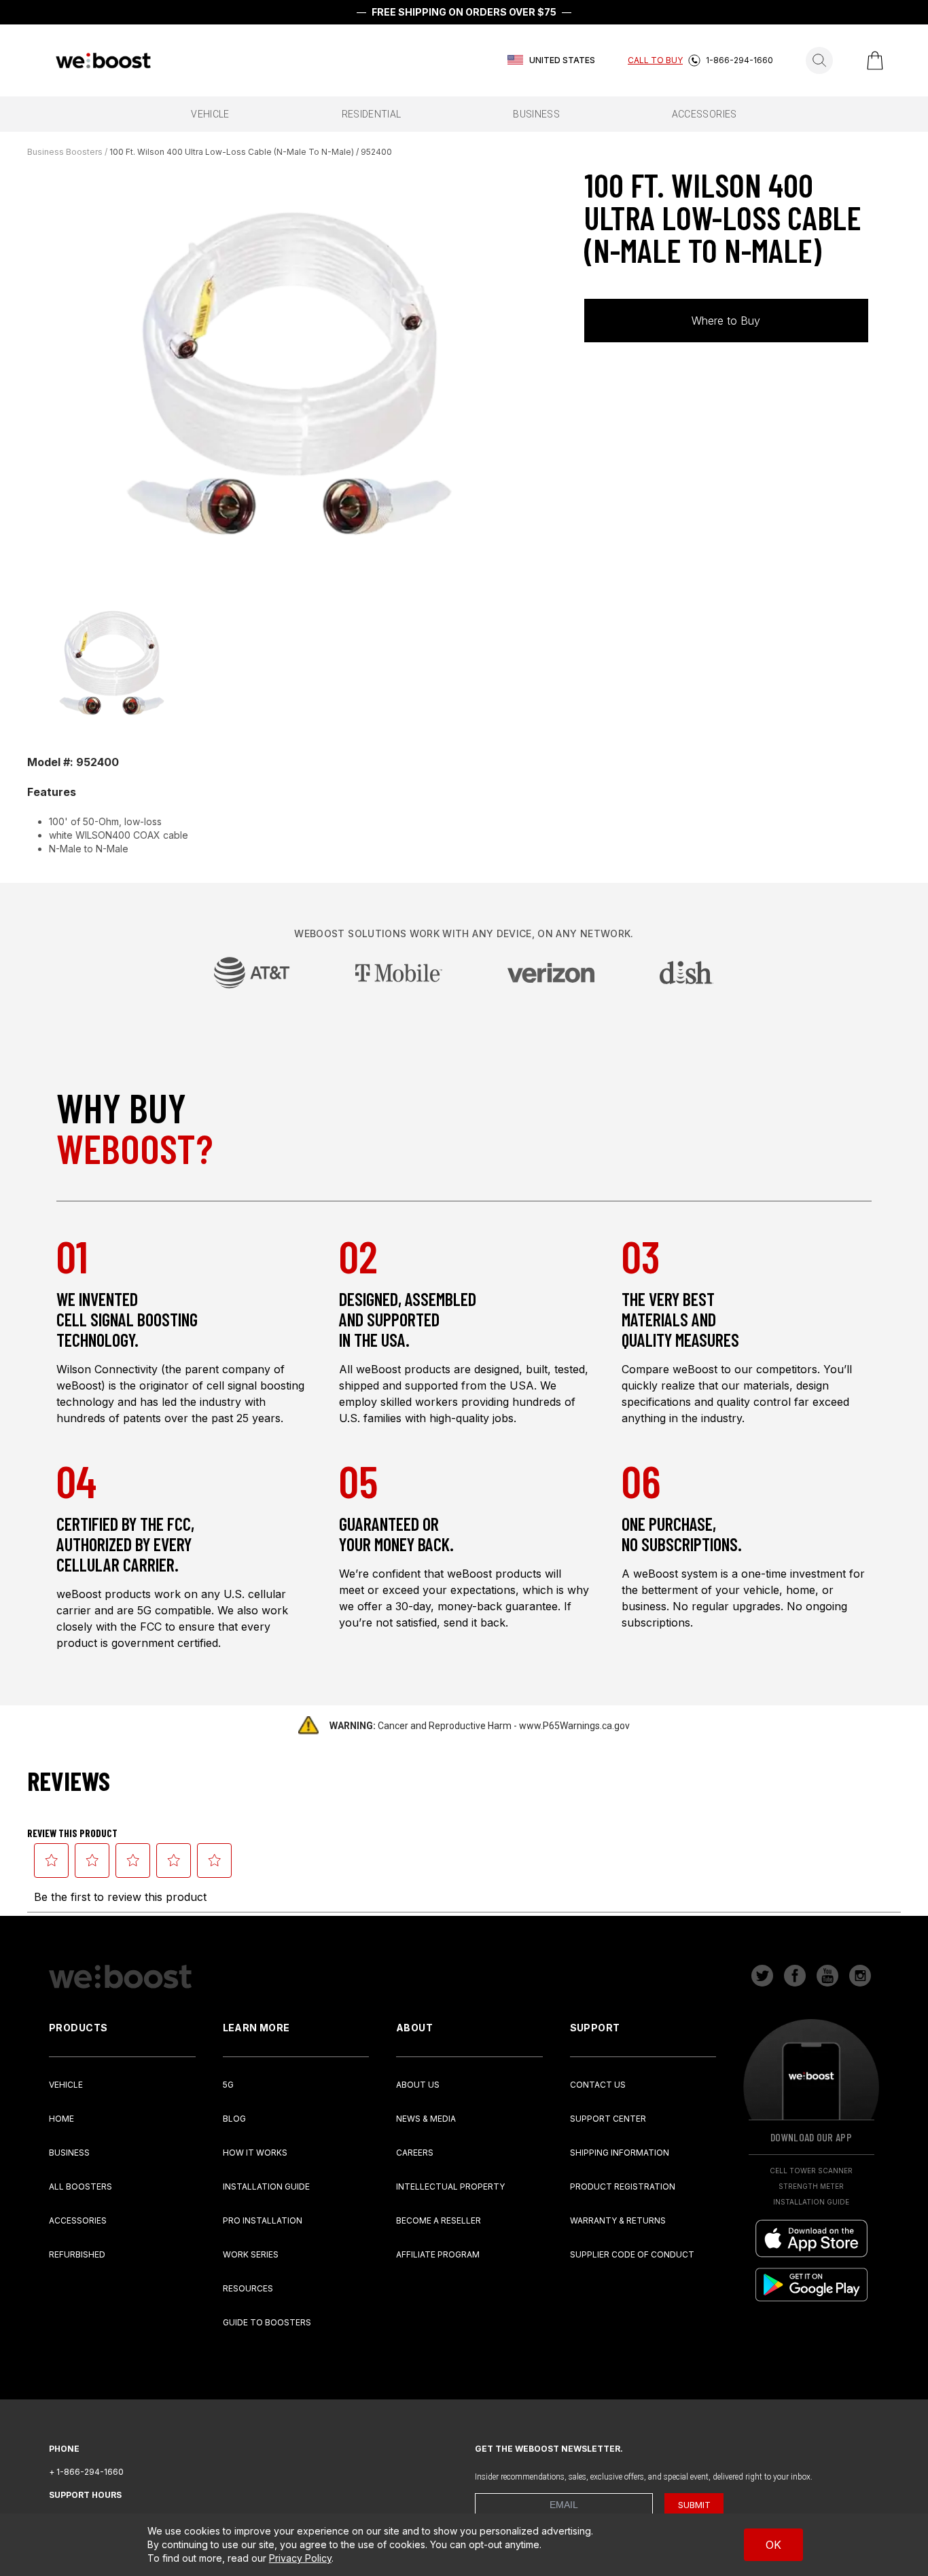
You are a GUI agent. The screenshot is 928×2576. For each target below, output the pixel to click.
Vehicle (66, 2085)
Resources (248, 2288)
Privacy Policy (300, 2558)
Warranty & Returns (618, 2220)
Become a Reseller (439, 2220)
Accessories (78, 2220)
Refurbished (77, 2254)
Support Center (608, 2119)
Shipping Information (620, 2153)
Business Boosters (65, 152)
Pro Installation (263, 2220)
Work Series (251, 2254)
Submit (694, 2505)
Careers (415, 2153)
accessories (704, 114)
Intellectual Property (450, 2187)
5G (228, 2085)
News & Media (426, 2119)
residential (372, 114)
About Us (418, 2085)
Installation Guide (266, 2187)
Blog (234, 2119)
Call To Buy (655, 60)
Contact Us (598, 2085)
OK (773, 2545)
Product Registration (623, 2187)
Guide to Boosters (267, 2322)
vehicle (210, 114)
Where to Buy (726, 321)
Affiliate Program (438, 2254)
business (536, 114)
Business (69, 2153)
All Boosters (81, 2187)
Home (61, 2119)
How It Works (255, 2153)
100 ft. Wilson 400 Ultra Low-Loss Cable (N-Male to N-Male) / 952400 (251, 152)
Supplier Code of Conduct (632, 2254)
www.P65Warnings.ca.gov (574, 1726)
